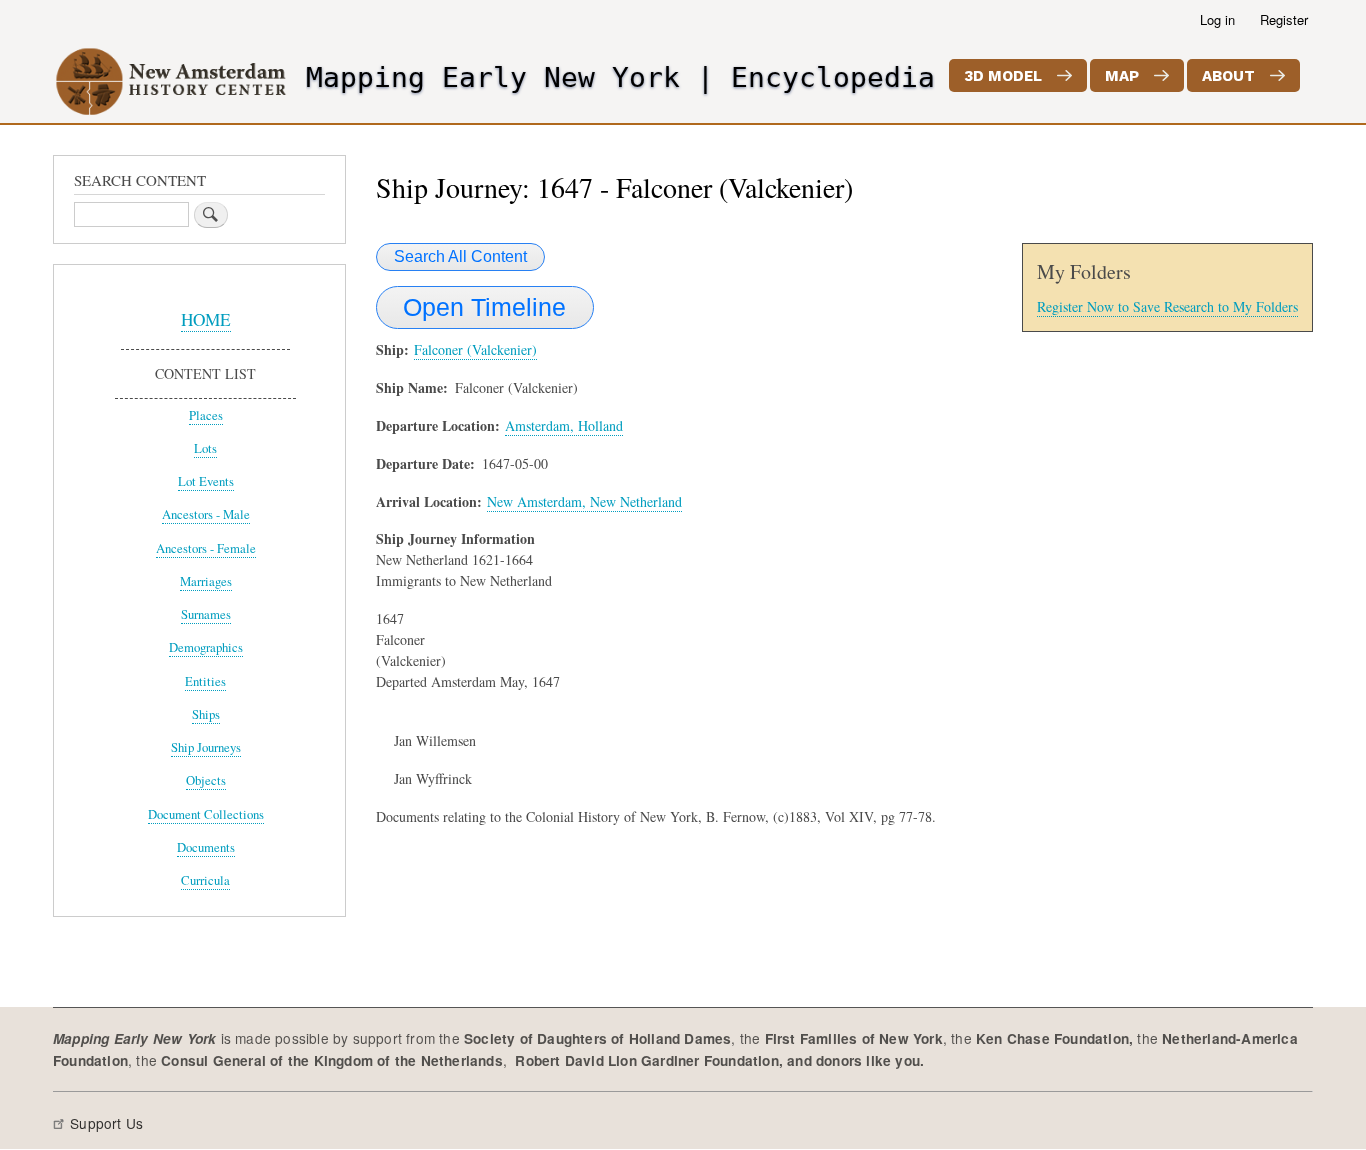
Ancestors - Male (206, 514)
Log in (1217, 19)
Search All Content (460, 256)
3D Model (1003, 76)
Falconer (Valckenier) (475, 349)
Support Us (106, 1123)
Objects (206, 780)
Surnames (206, 614)
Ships (206, 714)
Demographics (206, 647)
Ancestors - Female (206, 548)
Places (206, 415)
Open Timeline (484, 307)
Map (1122, 76)
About (1228, 76)
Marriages (206, 581)
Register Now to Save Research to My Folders (1167, 306)
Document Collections (206, 814)
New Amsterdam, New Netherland (584, 501)
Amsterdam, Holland (564, 425)
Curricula (205, 880)
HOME (206, 319)
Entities (205, 681)
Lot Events (206, 481)
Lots (205, 448)
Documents (206, 847)
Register (1284, 19)
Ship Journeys (206, 747)
